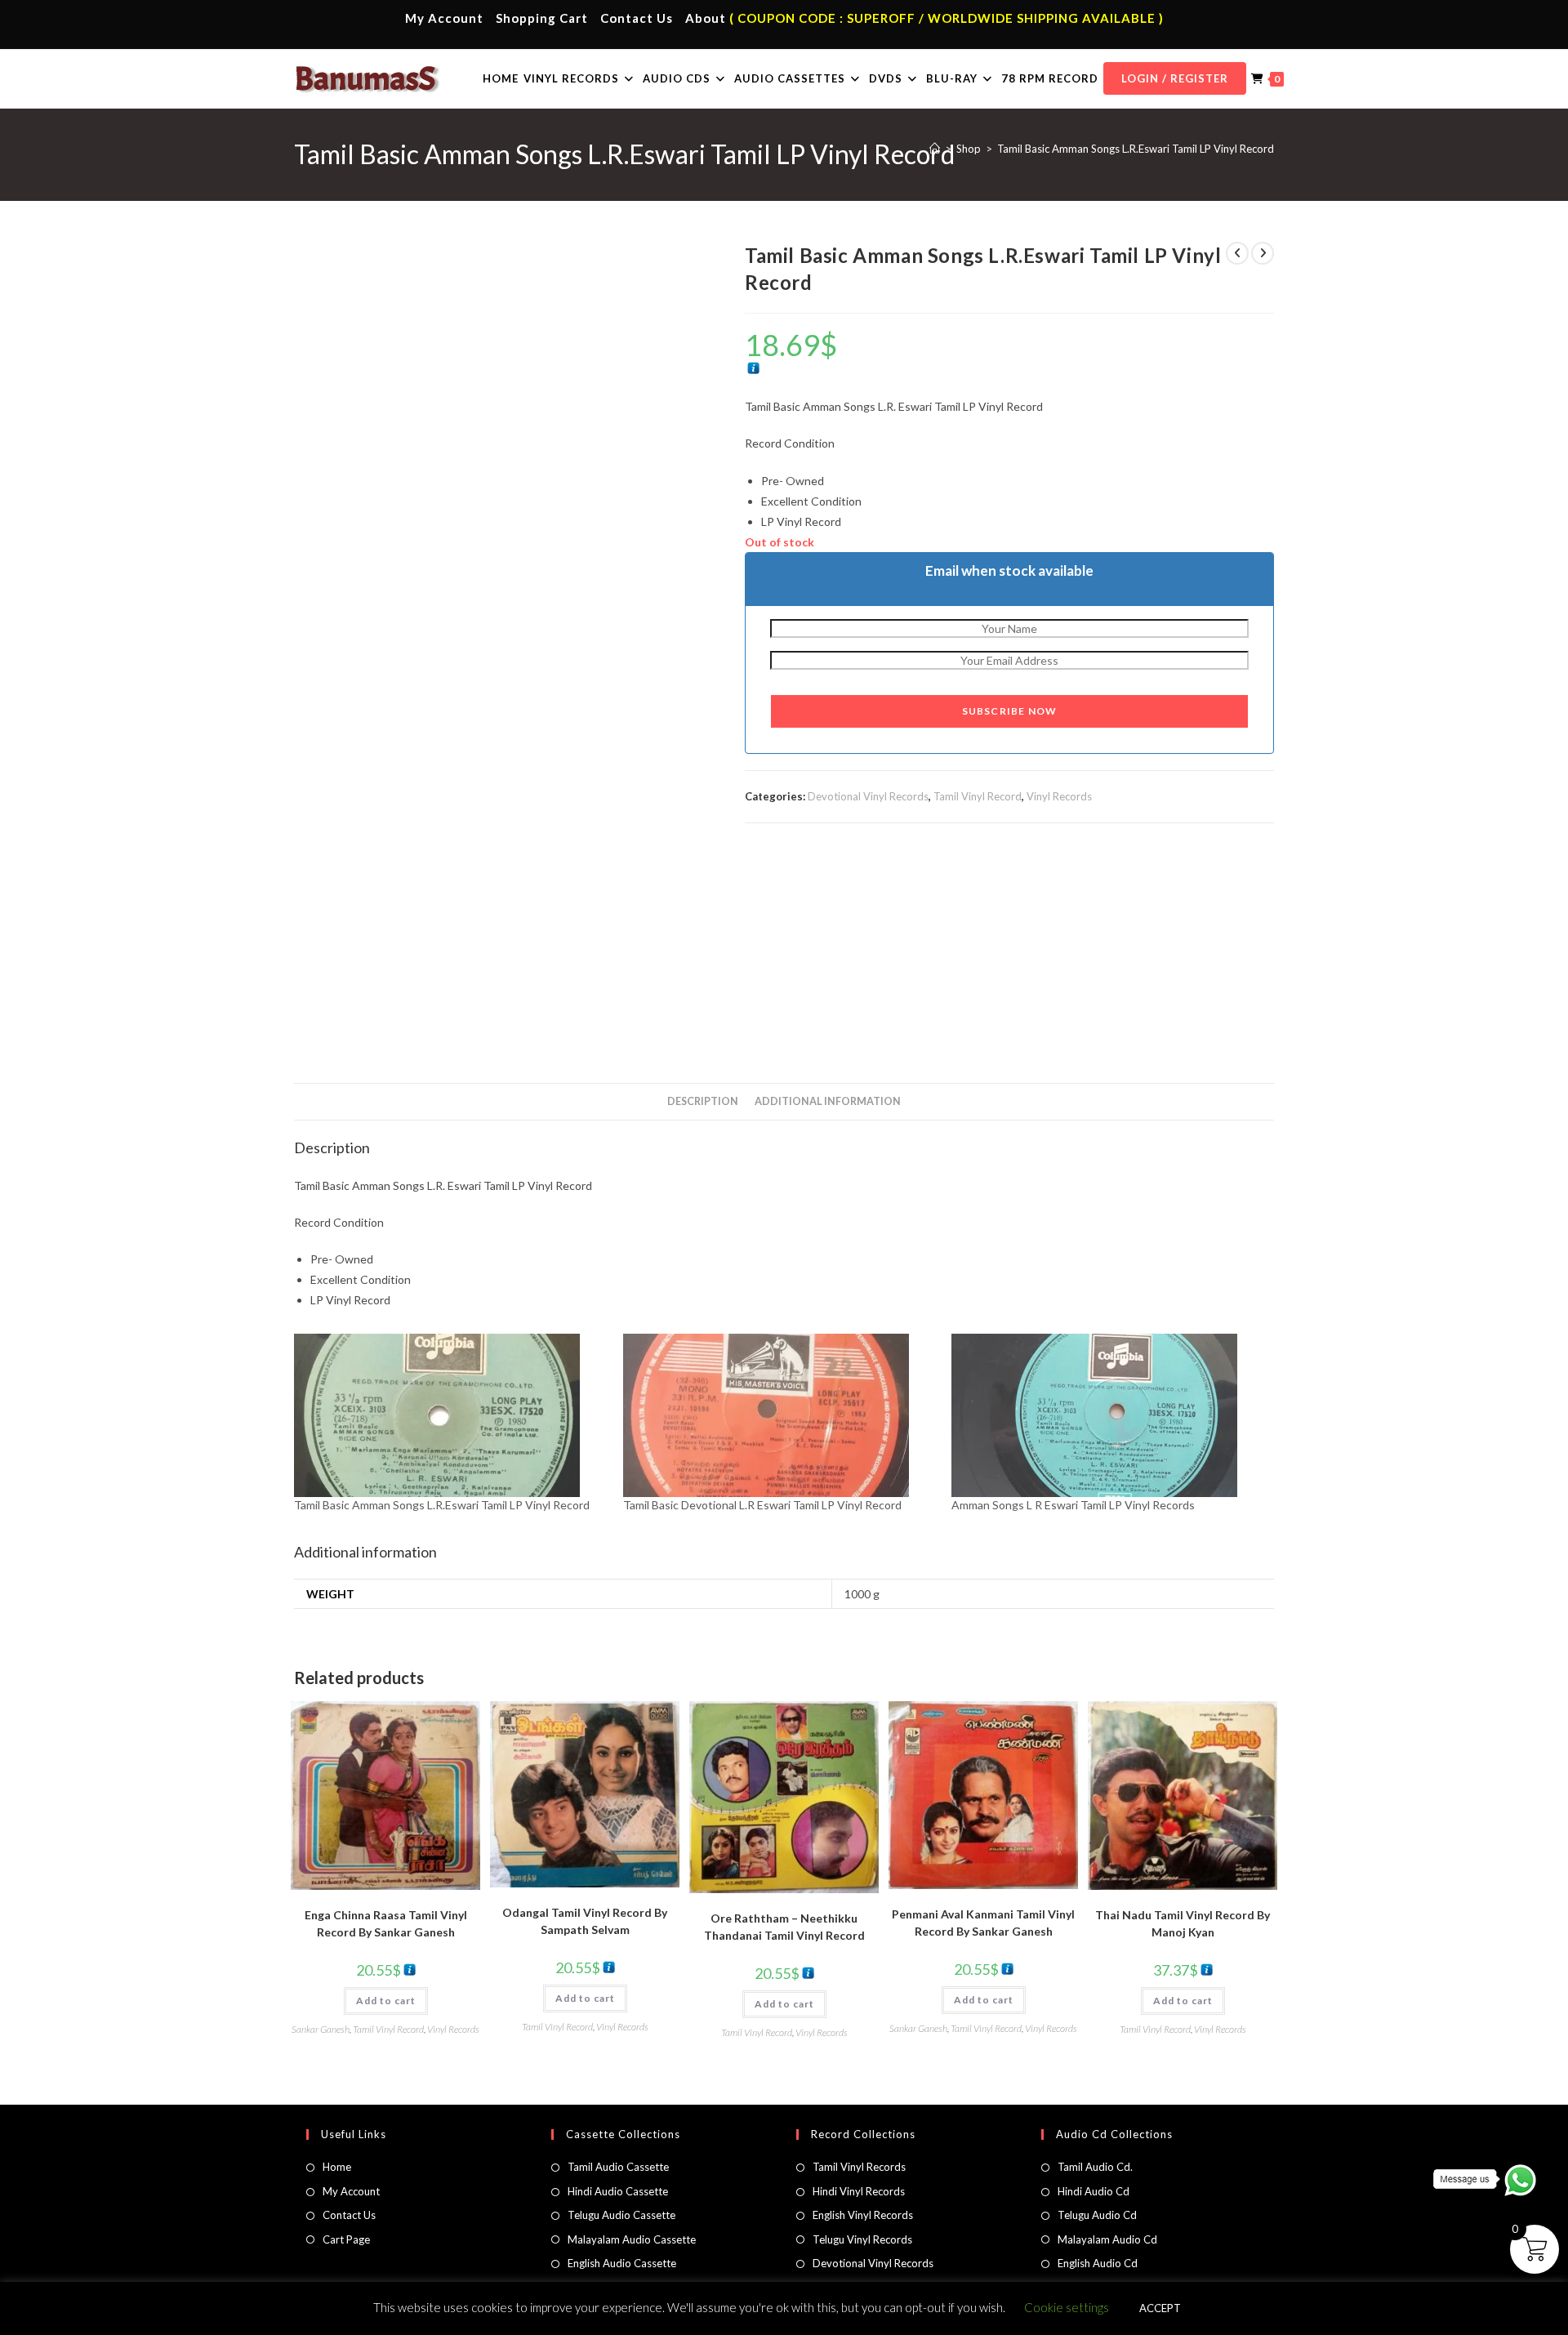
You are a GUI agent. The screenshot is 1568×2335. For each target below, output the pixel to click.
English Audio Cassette (622, 2263)
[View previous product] (1237, 253)
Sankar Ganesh (321, 2029)
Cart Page (346, 2239)
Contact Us (637, 18)
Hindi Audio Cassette (618, 2191)
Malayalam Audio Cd (1107, 2239)
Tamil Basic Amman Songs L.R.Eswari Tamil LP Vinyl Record (1136, 149)
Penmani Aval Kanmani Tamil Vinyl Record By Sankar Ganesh (983, 1923)
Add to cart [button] (386, 2001)
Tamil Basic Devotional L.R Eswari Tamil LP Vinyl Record (762, 1505)
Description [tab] (703, 1101)
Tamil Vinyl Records (859, 2167)
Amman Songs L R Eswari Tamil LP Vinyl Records (1073, 1505)
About (706, 18)
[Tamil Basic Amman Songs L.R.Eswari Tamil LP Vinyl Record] (450, 1415)
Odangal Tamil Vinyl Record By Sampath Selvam (585, 1921)
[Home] (935, 149)
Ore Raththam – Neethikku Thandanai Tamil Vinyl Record (784, 1927)
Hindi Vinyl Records (859, 2191)
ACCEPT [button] (1160, 2308)
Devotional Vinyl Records (868, 796)
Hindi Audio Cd (1094, 2191)
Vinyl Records (1059, 796)
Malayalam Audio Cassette (632, 2239)
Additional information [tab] (828, 1101)
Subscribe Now (1010, 711)
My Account (444, 18)
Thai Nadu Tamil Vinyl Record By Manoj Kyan (1183, 1923)
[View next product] (1263, 253)
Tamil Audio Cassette (618, 2167)
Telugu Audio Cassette (621, 2215)
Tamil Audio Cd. (1095, 2167)
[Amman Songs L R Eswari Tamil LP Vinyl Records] (1108, 1415)
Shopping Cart (542, 18)
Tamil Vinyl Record (978, 796)
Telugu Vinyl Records (862, 2239)
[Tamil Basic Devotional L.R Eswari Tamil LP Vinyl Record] (780, 1415)
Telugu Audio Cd (1097, 2215)
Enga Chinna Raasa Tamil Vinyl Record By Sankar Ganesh (386, 1923)
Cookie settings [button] (1067, 2307)
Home (337, 2167)
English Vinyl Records (863, 2215)
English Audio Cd (1098, 2263)
